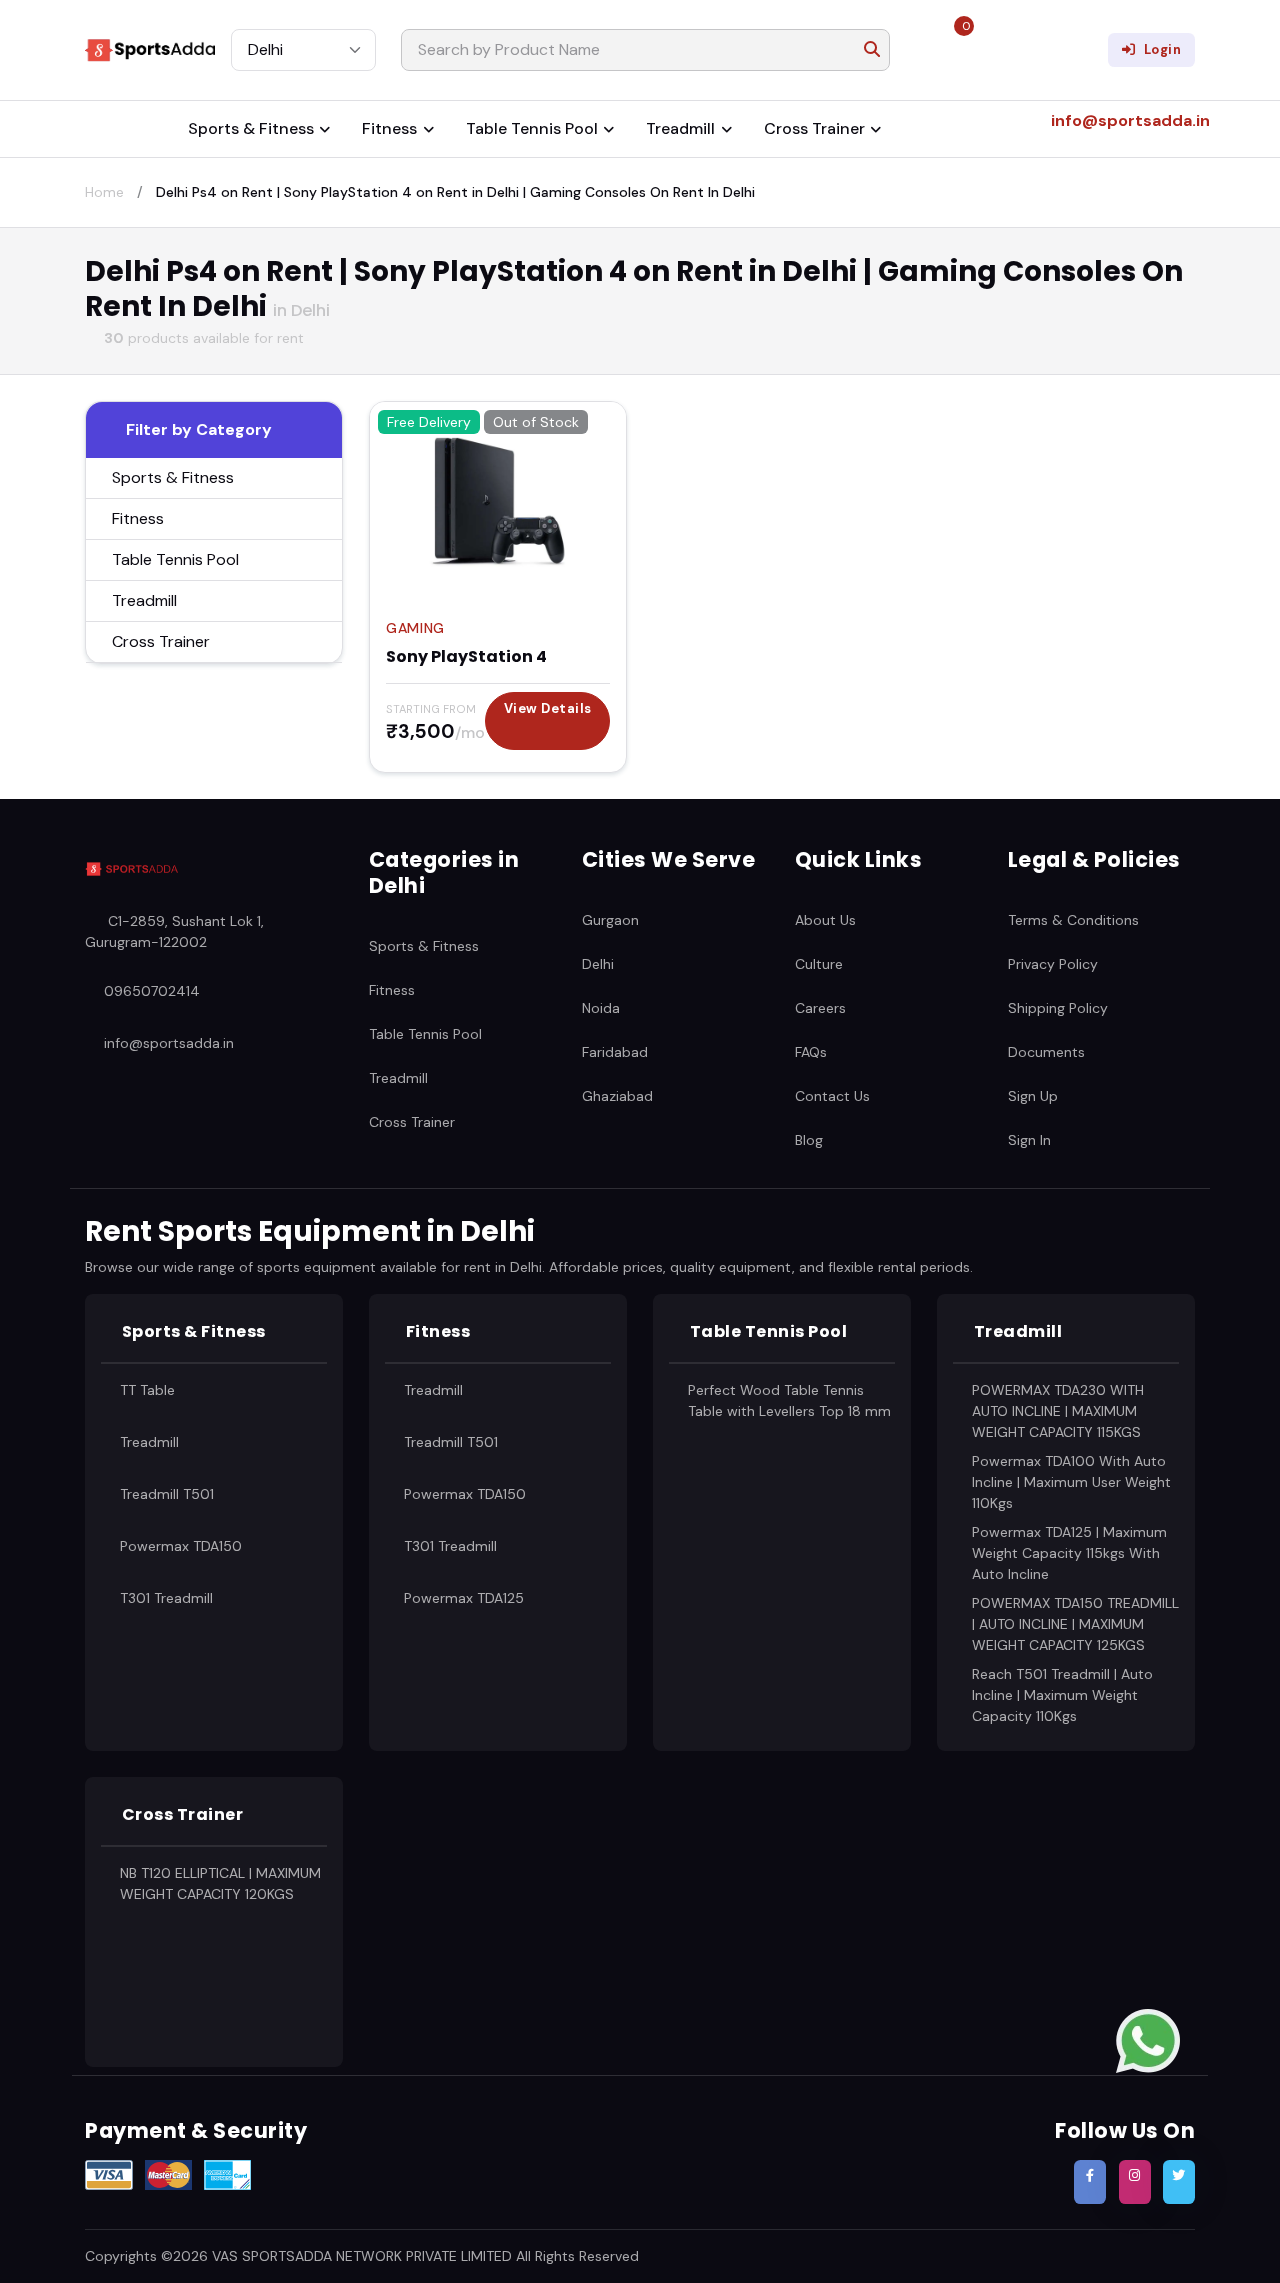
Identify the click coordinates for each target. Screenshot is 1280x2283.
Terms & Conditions (1073, 920)
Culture (819, 964)
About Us (825, 920)
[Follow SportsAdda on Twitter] (1179, 2182)
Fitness (389, 128)
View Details (548, 708)
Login (1163, 49)
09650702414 (152, 990)
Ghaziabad (617, 1096)
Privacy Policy (1053, 964)
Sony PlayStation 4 (466, 656)
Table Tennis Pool (532, 128)
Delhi (598, 964)
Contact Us (832, 1096)
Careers (820, 1008)
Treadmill (680, 128)
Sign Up (1033, 1096)
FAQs (811, 1052)
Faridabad (615, 1052)
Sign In (1029, 1140)
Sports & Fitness (251, 128)
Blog (809, 1140)
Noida (601, 1008)
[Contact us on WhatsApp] (1148, 2039)
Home (104, 192)
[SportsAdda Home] (131, 869)
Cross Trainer (814, 128)
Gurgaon (610, 920)
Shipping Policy (1058, 1008)
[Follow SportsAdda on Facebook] (1090, 2182)
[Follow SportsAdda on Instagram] (1135, 2182)
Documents (1046, 1052)
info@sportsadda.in (169, 1042)
